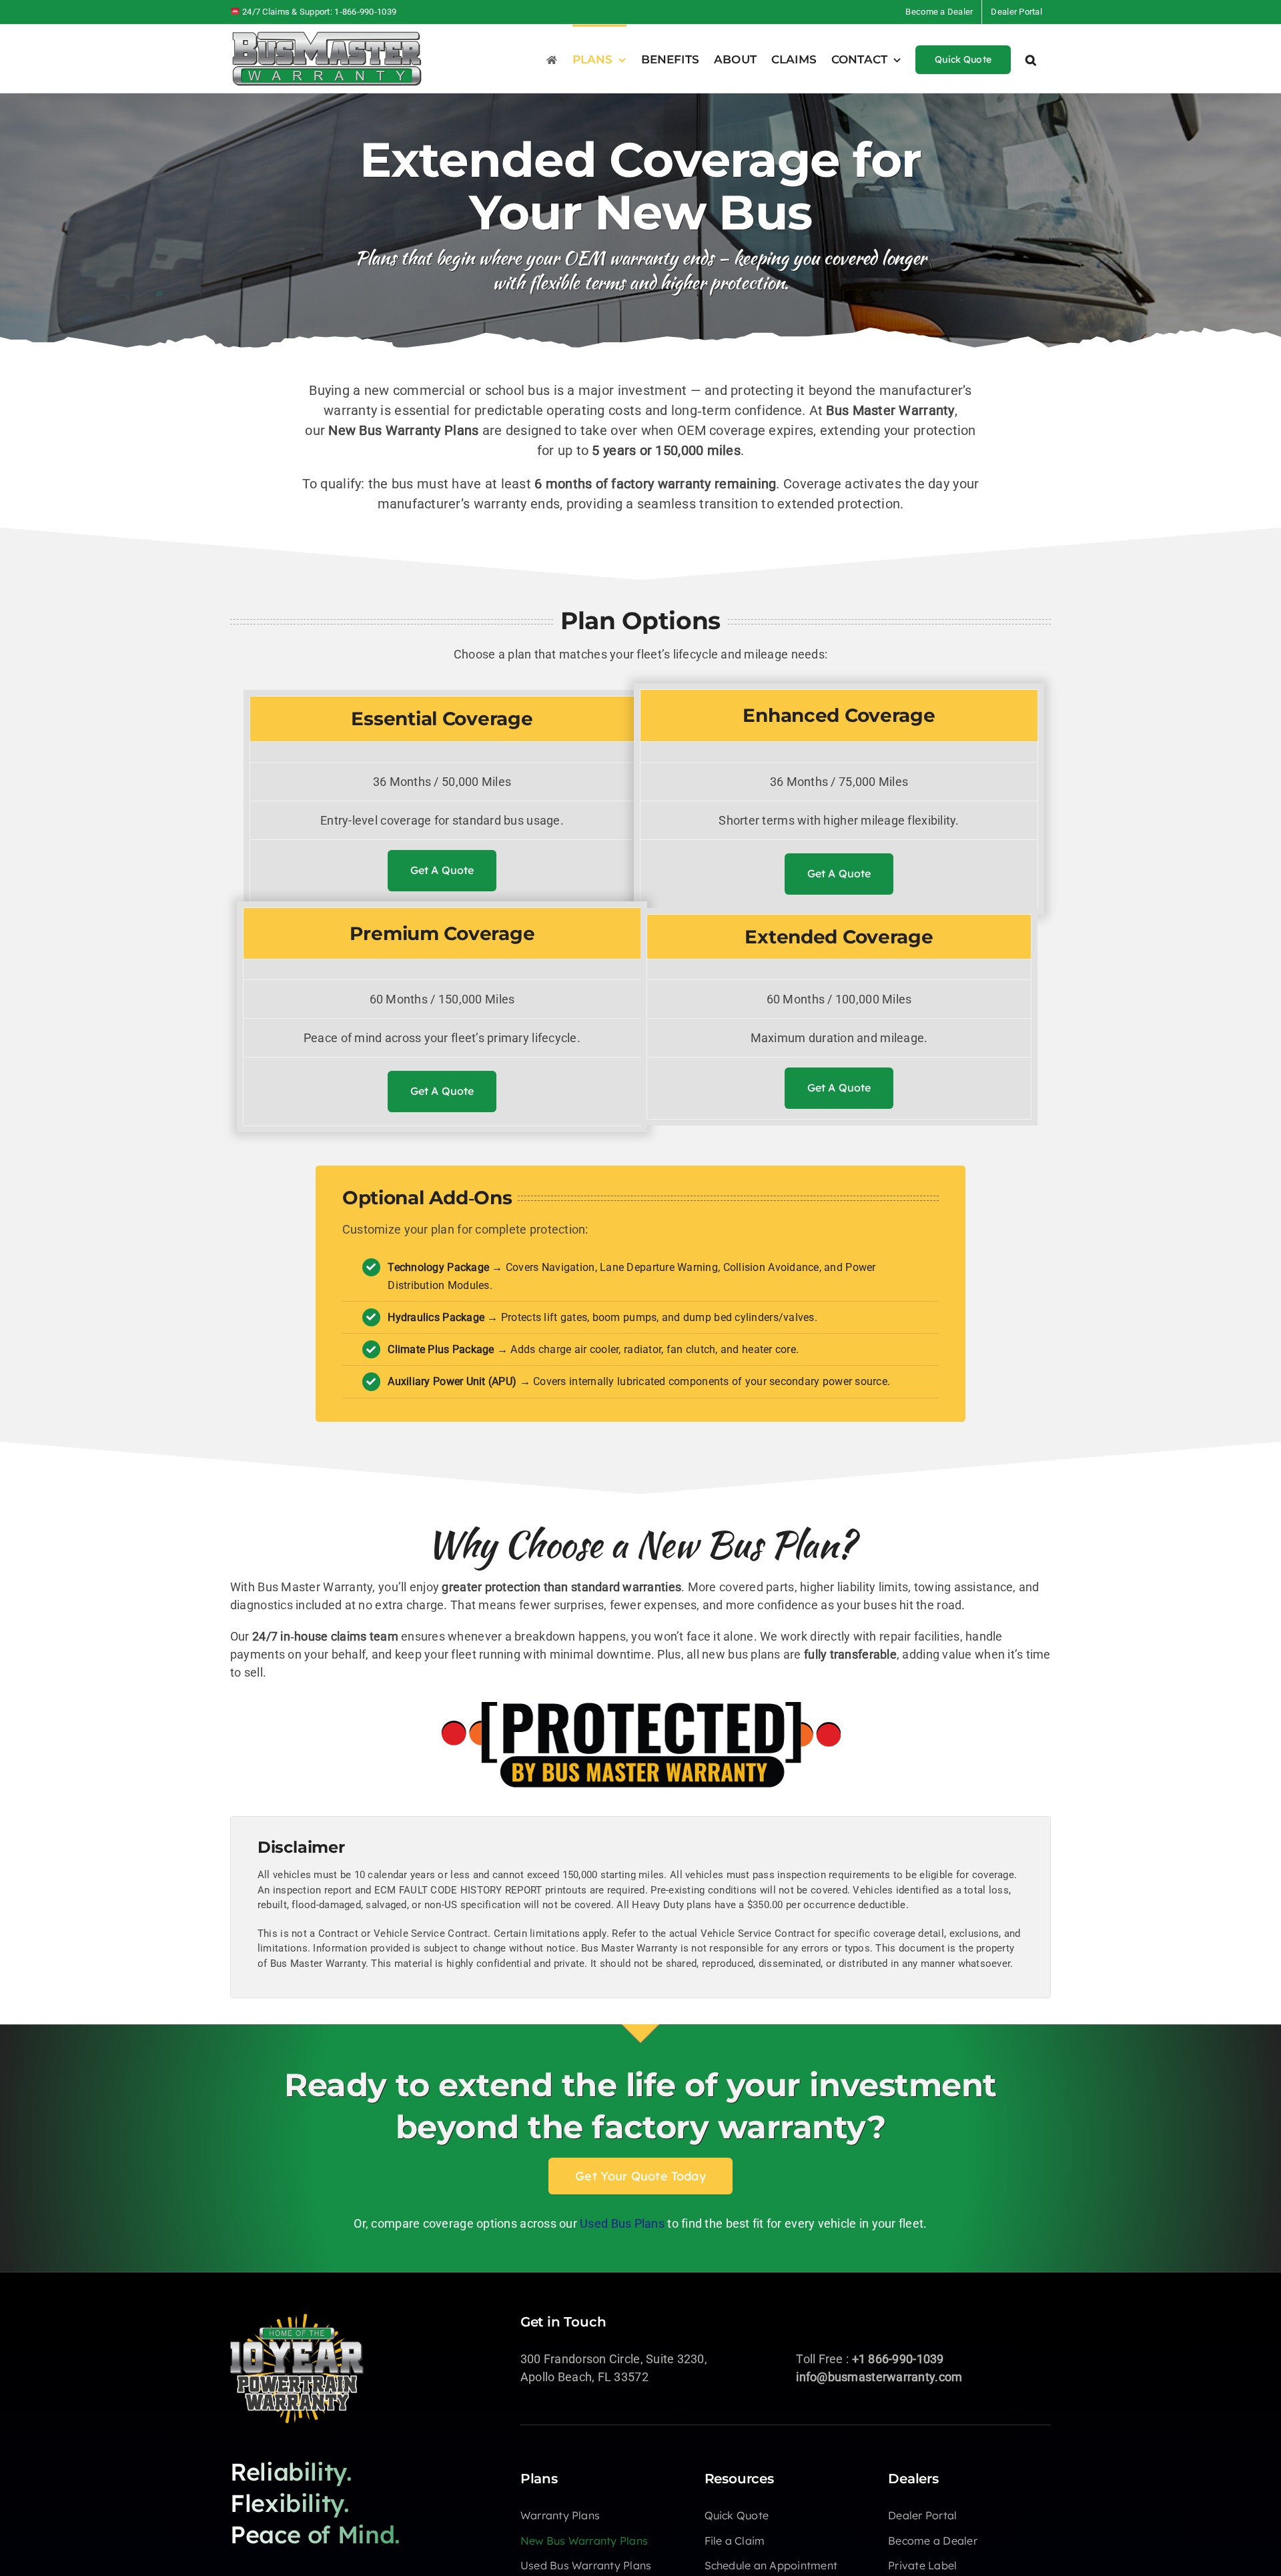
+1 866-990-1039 (898, 2359)
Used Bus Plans (622, 2223)
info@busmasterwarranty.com (879, 2377)
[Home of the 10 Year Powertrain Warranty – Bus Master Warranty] (297, 2319)
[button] (1031, 59)
